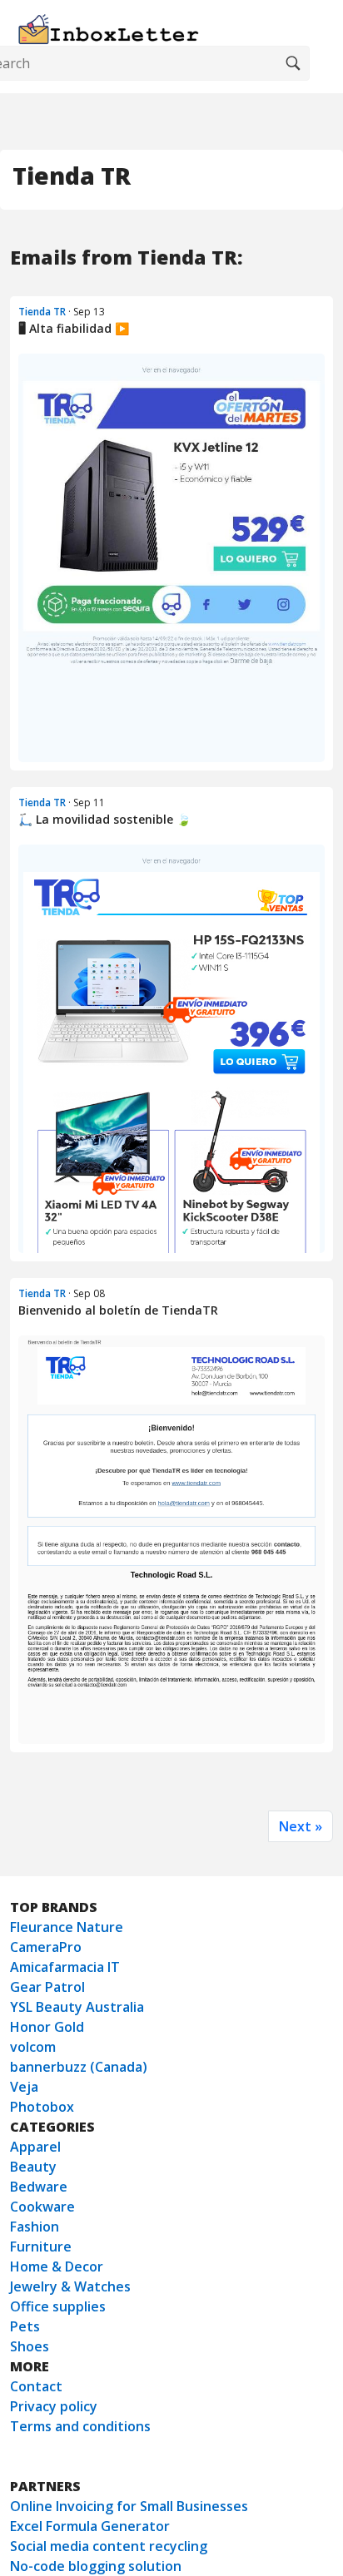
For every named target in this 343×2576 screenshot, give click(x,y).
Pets (25, 2326)
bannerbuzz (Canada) (79, 2067)
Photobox (42, 2107)
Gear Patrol (47, 1987)
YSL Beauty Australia (77, 2007)
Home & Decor (57, 2266)
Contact (36, 2386)
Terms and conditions (80, 2426)
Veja (24, 2087)
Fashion (35, 2227)
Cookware (42, 2207)
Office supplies (58, 2306)
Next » (301, 1826)
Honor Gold (47, 2027)
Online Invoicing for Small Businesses (129, 2506)
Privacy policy (54, 2406)
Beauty (33, 2167)
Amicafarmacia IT (65, 1967)
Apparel (35, 2147)
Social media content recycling (109, 2546)
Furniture (41, 2247)
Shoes (30, 2346)
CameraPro (46, 1947)
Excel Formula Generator (90, 2526)
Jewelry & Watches (70, 2286)
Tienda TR (42, 312)
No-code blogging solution (96, 2566)
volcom (33, 2047)
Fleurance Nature (67, 1927)
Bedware (39, 2187)
